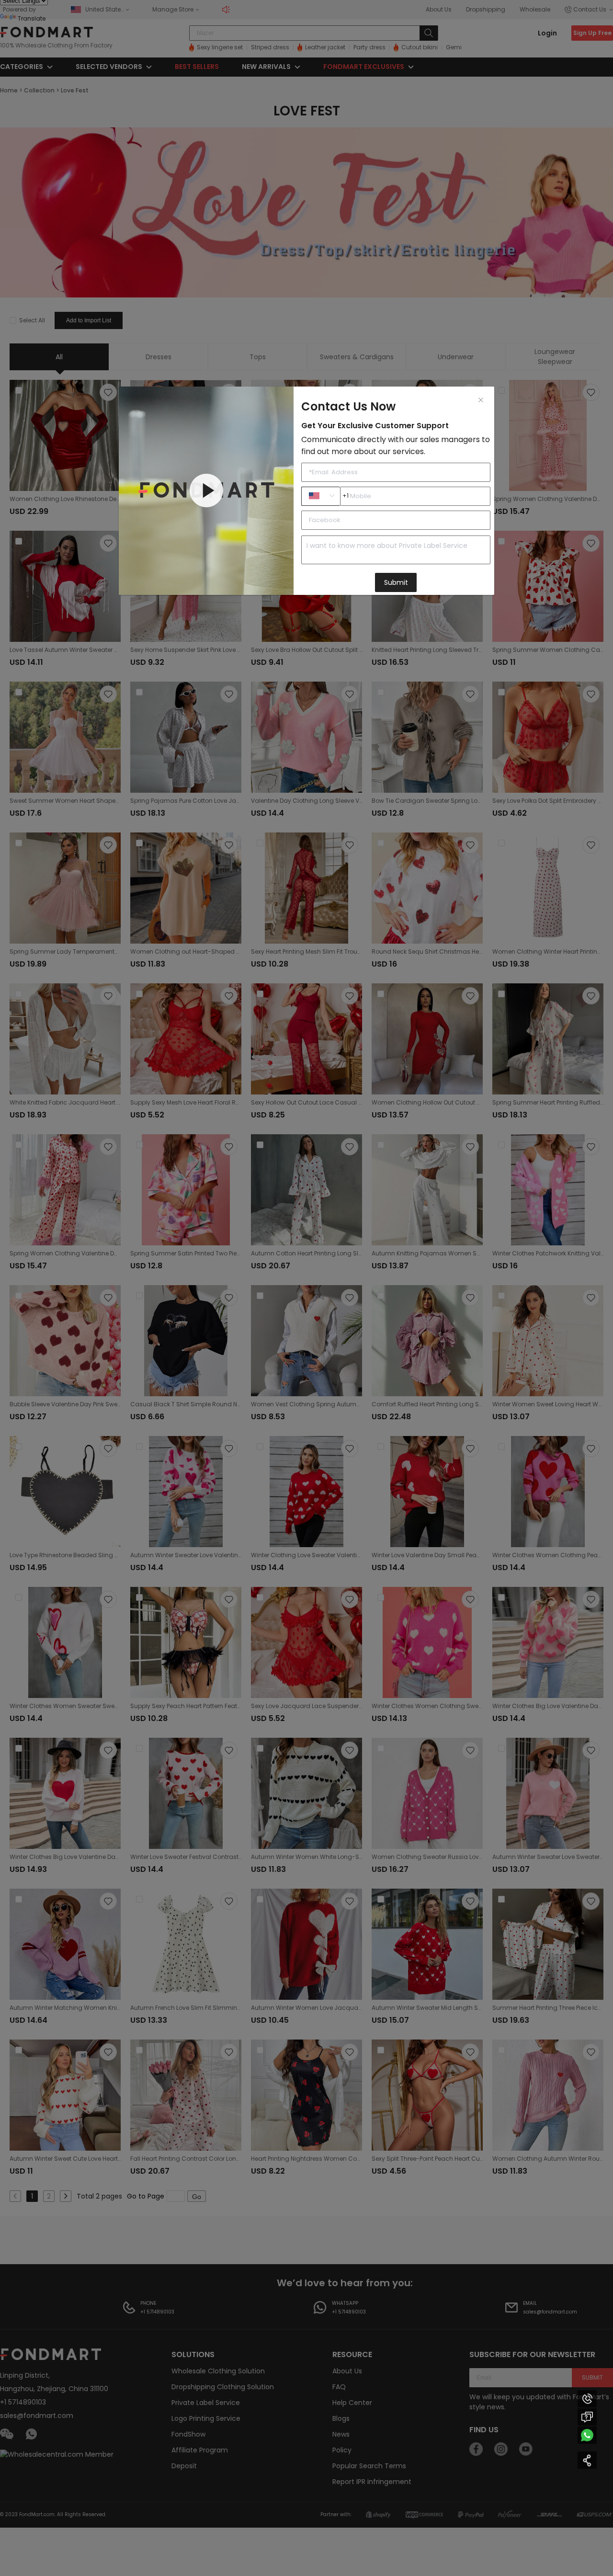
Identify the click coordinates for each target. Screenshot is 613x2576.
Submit (396, 582)
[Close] (481, 400)
